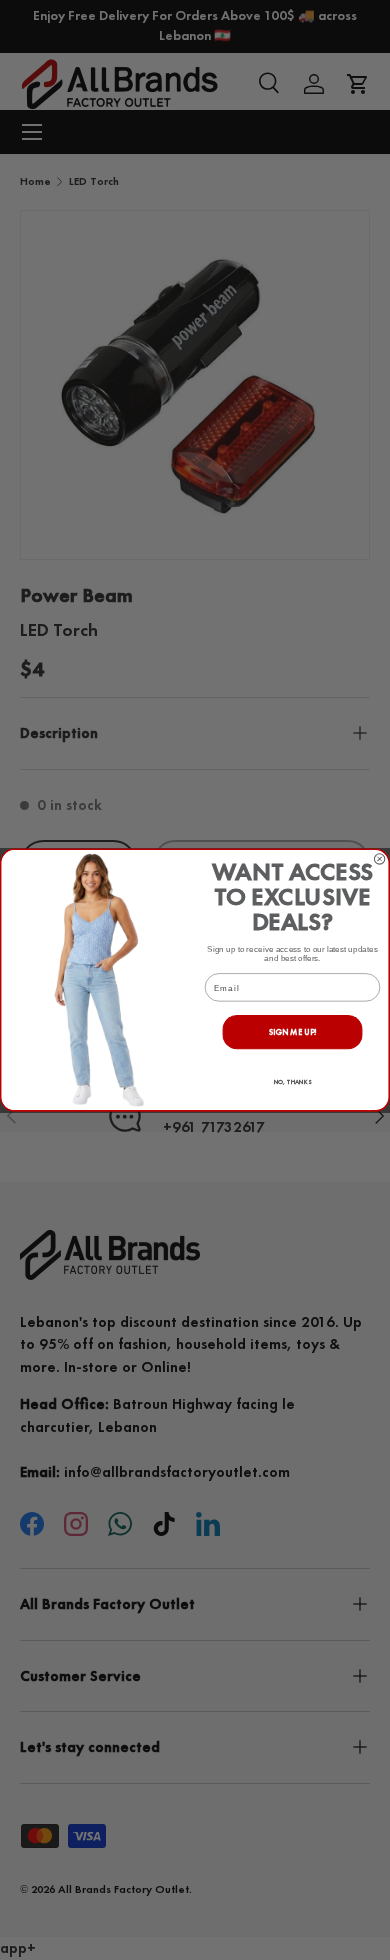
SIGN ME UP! (293, 1031)
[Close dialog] (379, 859)
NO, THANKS (293, 1082)
